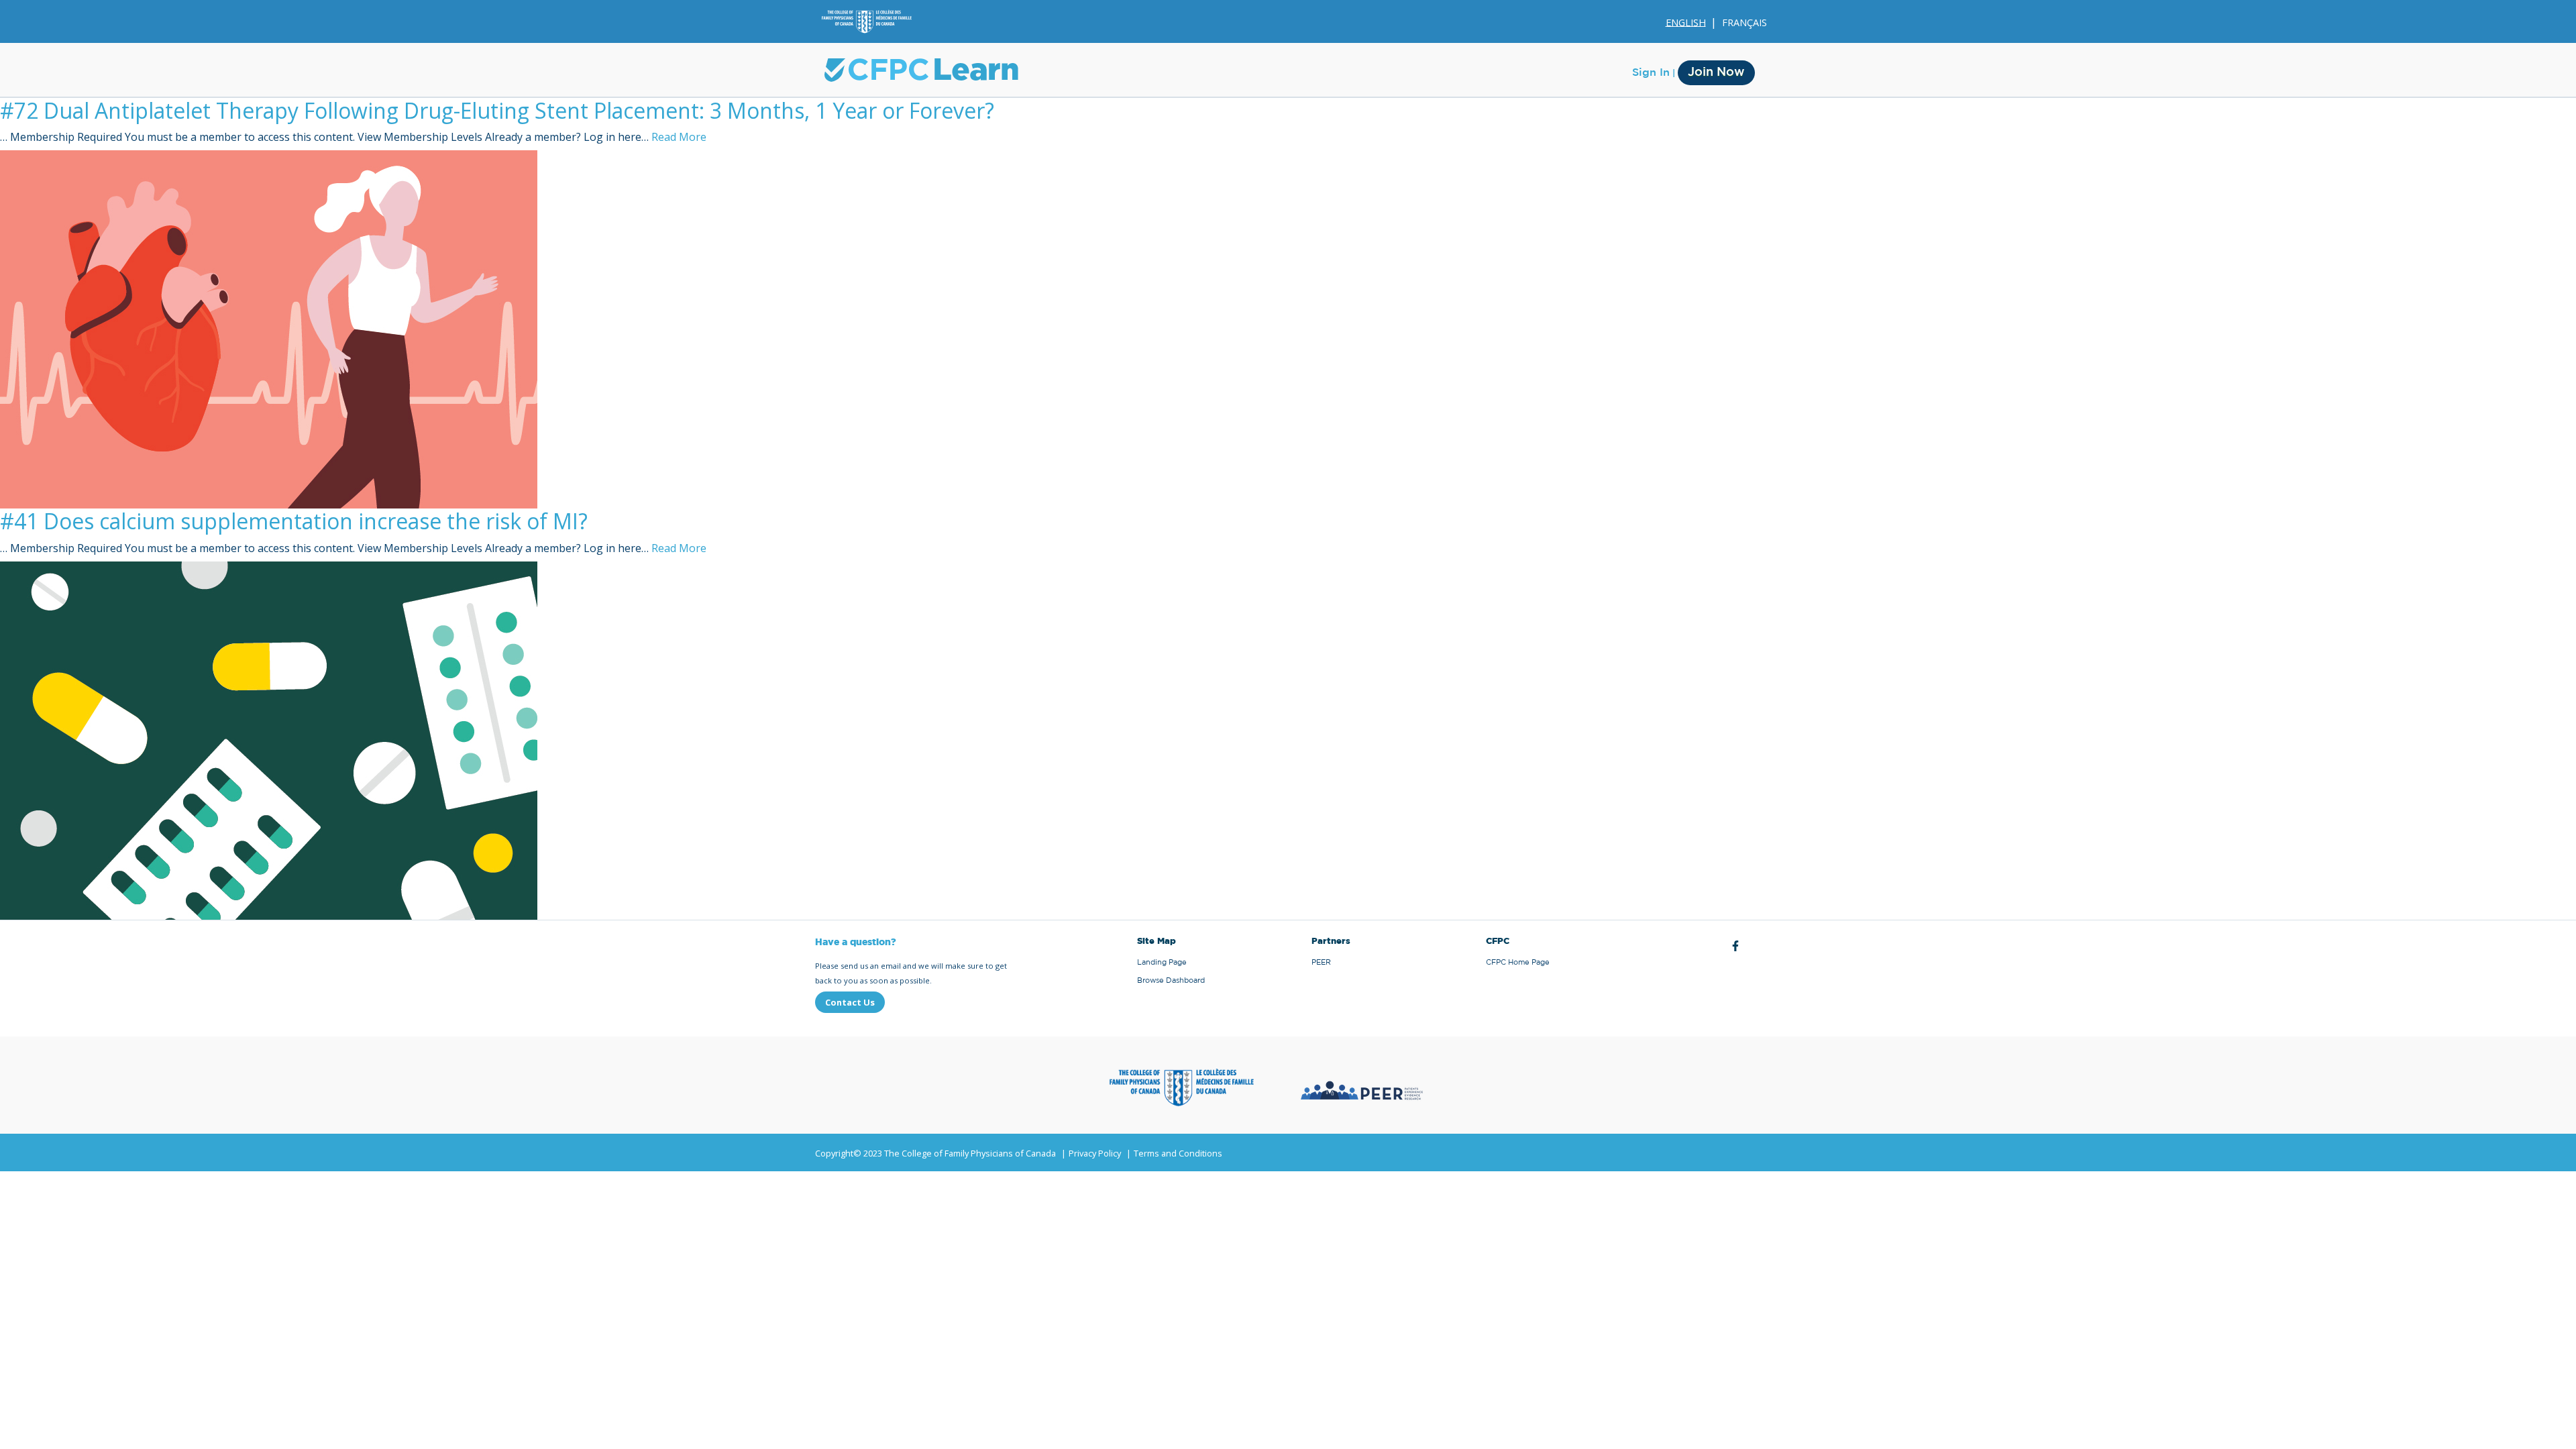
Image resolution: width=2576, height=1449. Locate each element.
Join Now (1716, 72)
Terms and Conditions (1178, 1153)
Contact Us (850, 1002)
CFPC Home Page (1518, 962)
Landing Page (1162, 962)
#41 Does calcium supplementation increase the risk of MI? (294, 521)
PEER (1321, 962)
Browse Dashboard (1171, 980)
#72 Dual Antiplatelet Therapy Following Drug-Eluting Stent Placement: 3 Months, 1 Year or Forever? (497, 110)
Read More (679, 137)
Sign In (1651, 72)
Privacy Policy (1095, 1153)
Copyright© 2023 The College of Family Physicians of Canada (935, 1153)
